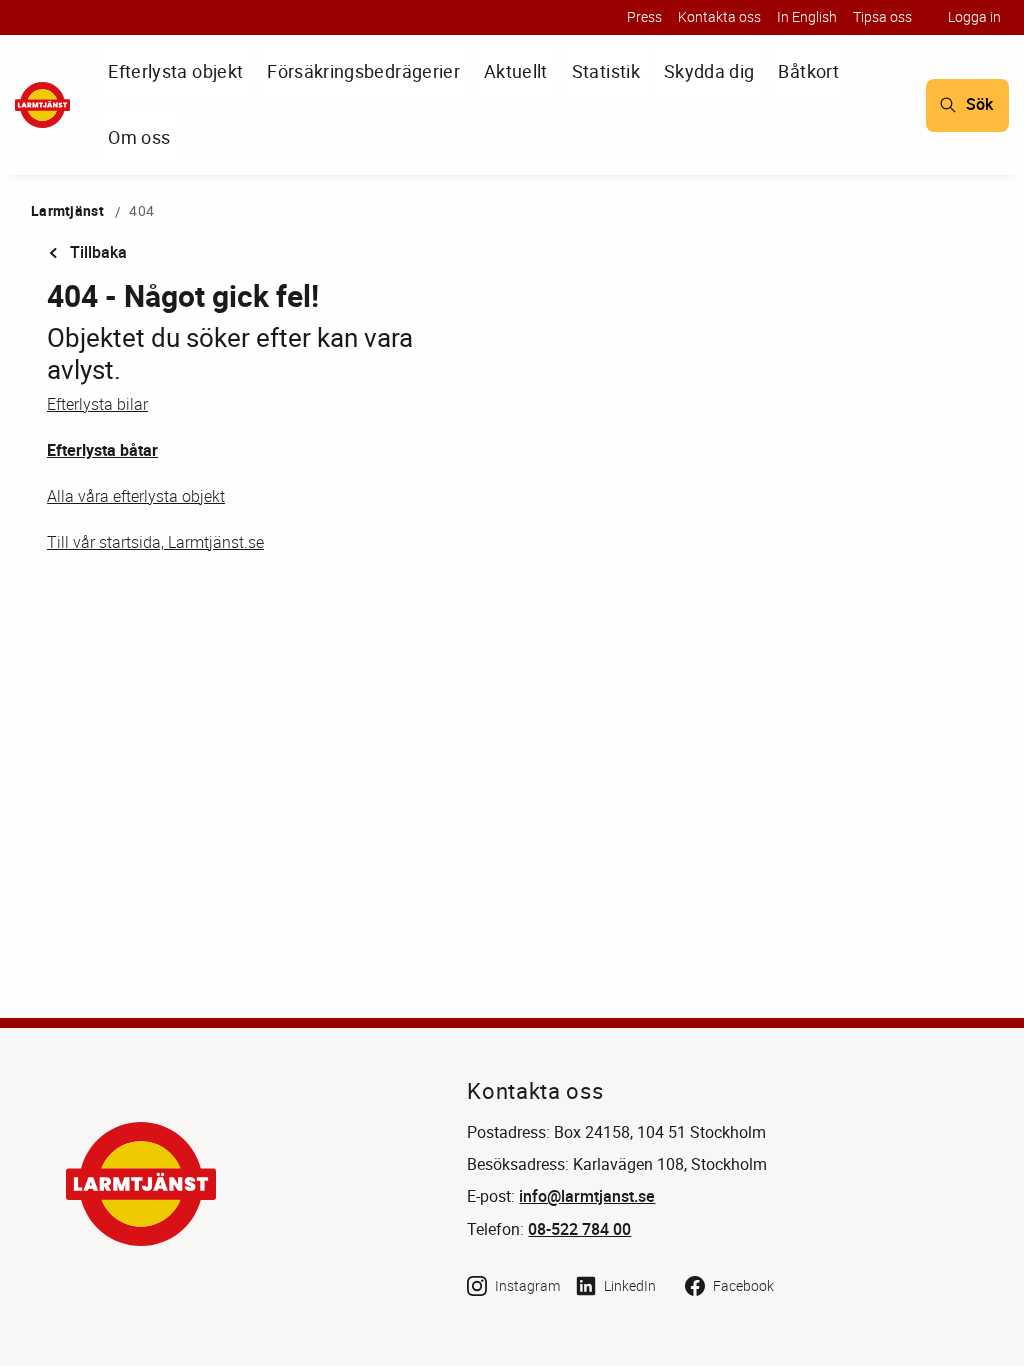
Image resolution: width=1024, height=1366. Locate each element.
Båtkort (808, 71)
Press (644, 16)
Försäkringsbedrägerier (363, 71)
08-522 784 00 (579, 1229)
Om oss (139, 137)
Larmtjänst (67, 210)
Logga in (974, 16)
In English (807, 16)
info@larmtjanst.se (587, 1196)
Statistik (606, 71)
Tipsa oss (882, 16)
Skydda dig (709, 71)
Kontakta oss (719, 16)
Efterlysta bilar (97, 404)
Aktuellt (516, 71)
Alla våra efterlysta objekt (136, 496)
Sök (979, 104)
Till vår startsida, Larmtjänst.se (155, 542)
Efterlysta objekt (175, 71)
